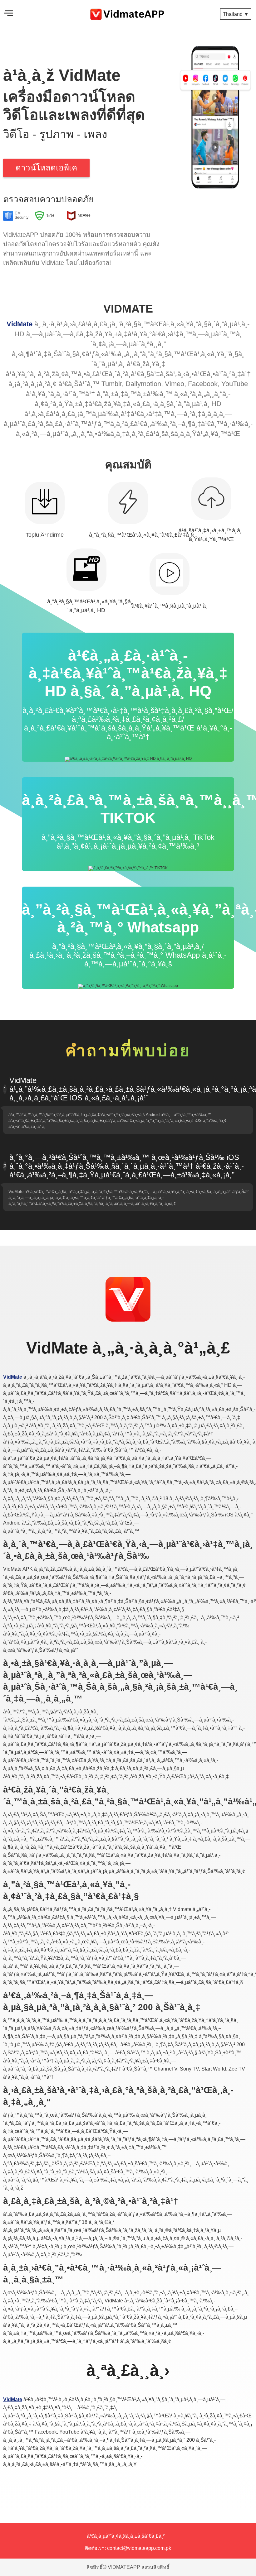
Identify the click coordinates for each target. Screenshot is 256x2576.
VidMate (20, 324)
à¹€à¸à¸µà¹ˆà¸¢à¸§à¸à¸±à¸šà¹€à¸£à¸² (126, 2536)
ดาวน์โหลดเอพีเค (46, 168)
